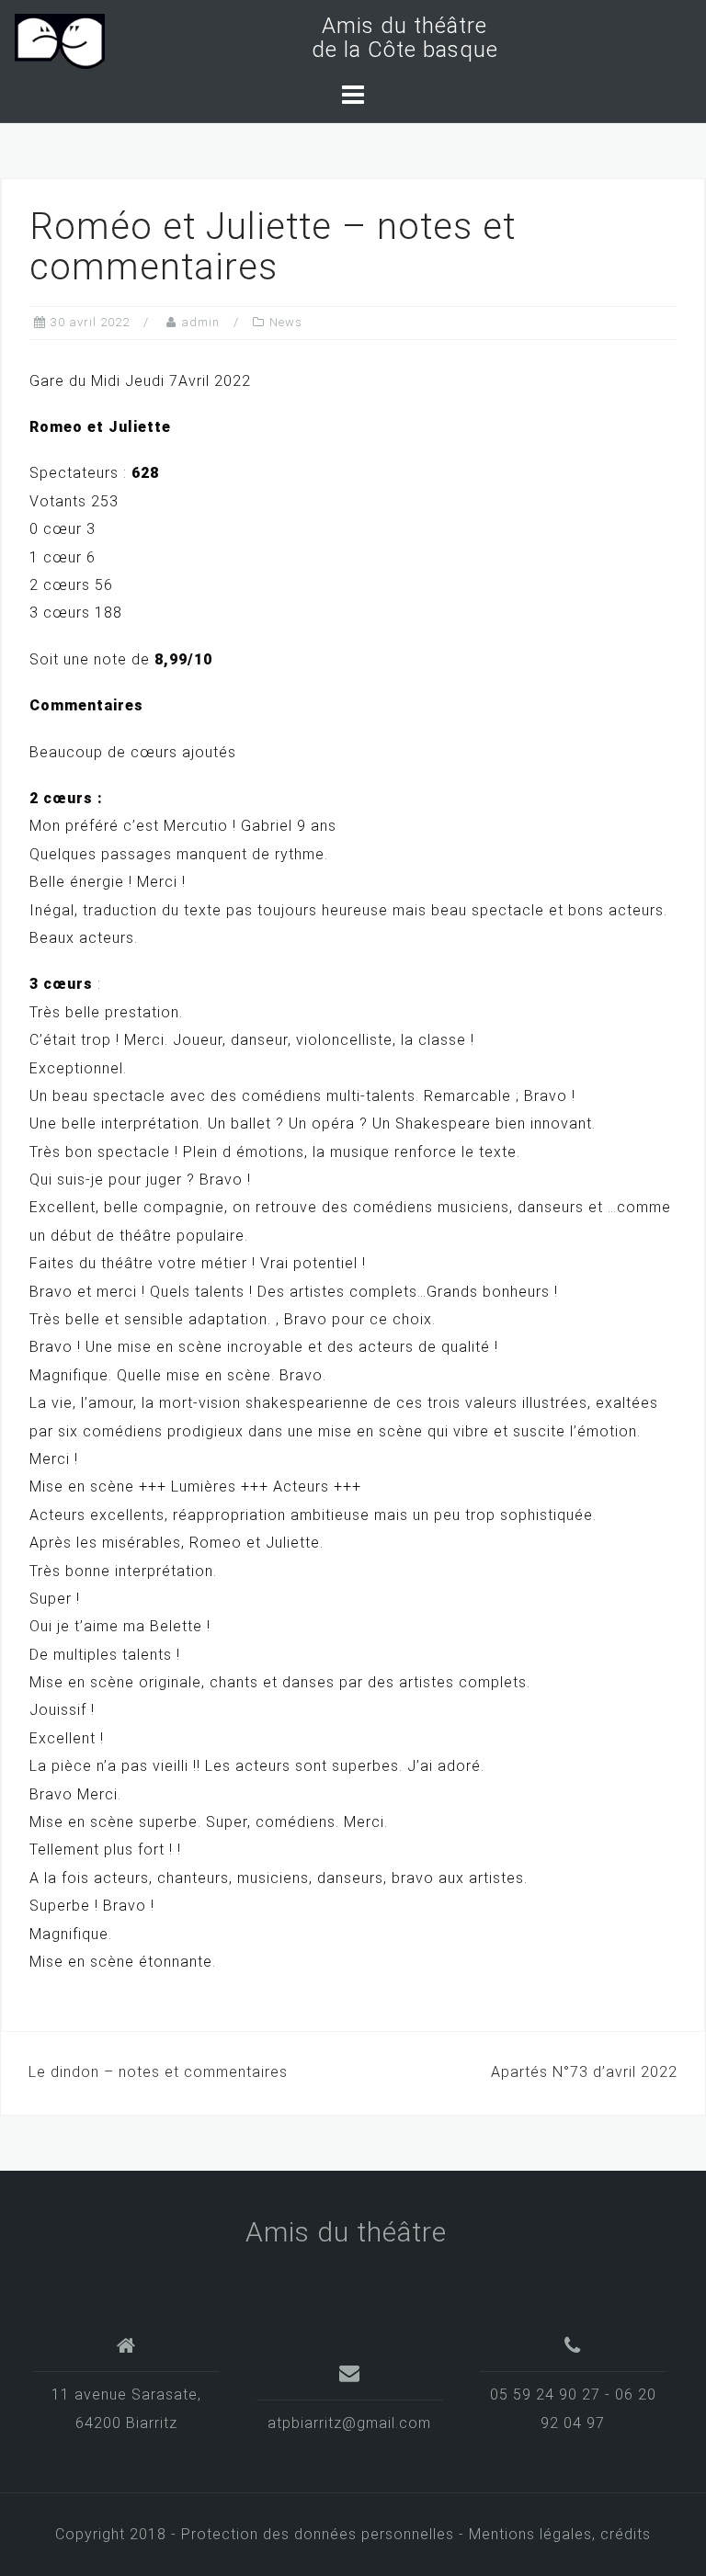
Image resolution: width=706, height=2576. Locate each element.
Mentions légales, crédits (560, 2534)
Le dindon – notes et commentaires (158, 2072)
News (286, 322)
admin (200, 322)
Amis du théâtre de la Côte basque (399, 38)
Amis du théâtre (346, 2232)
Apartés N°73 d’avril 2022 (584, 2072)
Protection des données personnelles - (325, 2534)
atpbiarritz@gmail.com (349, 2423)
